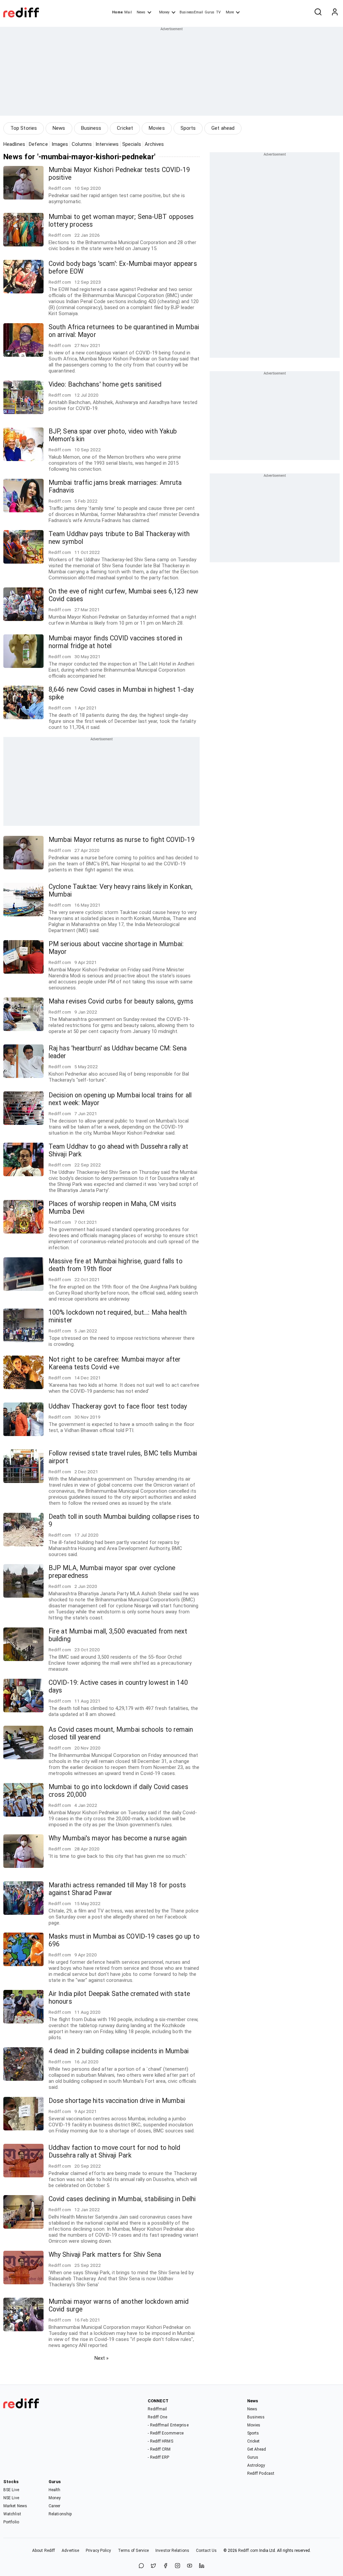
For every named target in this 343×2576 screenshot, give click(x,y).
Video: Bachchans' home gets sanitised (105, 384)
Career (55, 2506)
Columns (82, 144)
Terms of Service (133, 2551)
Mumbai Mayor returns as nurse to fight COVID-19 (122, 840)
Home (117, 12)
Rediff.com (248, 2551)
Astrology (256, 2465)
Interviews (107, 144)
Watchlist (12, 2514)
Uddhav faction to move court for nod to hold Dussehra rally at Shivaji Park (114, 2152)
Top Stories (24, 128)
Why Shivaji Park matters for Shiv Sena (105, 2255)
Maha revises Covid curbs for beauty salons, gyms (121, 1001)
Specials (132, 144)
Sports (188, 128)
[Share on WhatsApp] (141, 2566)
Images (60, 144)
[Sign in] (335, 12)
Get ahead (223, 128)
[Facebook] (165, 2566)
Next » (102, 2358)
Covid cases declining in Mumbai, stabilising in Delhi (122, 2199)
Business (91, 128)
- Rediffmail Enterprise (168, 2425)
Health (55, 2490)
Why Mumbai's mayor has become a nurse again (118, 1838)
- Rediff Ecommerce (166, 2433)
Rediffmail (157, 2409)
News (141, 12)
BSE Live (11, 2490)
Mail (128, 12)
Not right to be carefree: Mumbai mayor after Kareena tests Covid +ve (115, 1363)
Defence (38, 144)
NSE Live (11, 2498)
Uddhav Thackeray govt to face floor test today (118, 1406)
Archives (154, 144)
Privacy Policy (98, 2551)
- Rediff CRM (159, 2449)
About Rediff (44, 2551)
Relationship (60, 2514)
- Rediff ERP (158, 2457)
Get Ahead (257, 2449)
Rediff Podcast (261, 2473)
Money (164, 12)
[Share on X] (153, 2566)
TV (218, 12)
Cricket (125, 128)
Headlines (14, 144)
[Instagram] (178, 2566)
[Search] (318, 12)
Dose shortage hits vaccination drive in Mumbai (117, 2101)
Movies (157, 128)
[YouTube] (190, 2566)
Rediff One (157, 2417)
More (230, 12)
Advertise (70, 2551)
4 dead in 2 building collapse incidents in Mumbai (119, 2051)
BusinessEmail (191, 12)
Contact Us (206, 2551)
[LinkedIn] (202, 2566)
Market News (15, 2506)
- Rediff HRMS (160, 2441)
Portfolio (11, 2522)
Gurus (210, 12)
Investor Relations (172, 2551)
